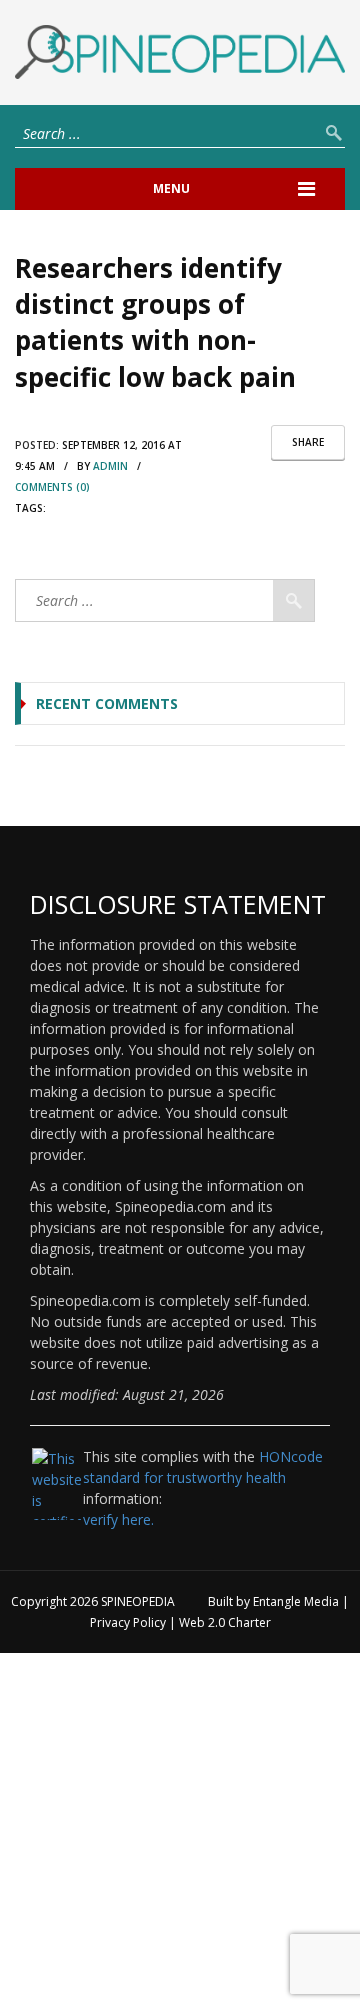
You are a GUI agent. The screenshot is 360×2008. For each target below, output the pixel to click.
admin (110, 466)
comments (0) (52, 487)
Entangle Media (296, 1601)
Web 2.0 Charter (225, 1622)
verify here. (118, 1519)
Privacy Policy (128, 1622)
